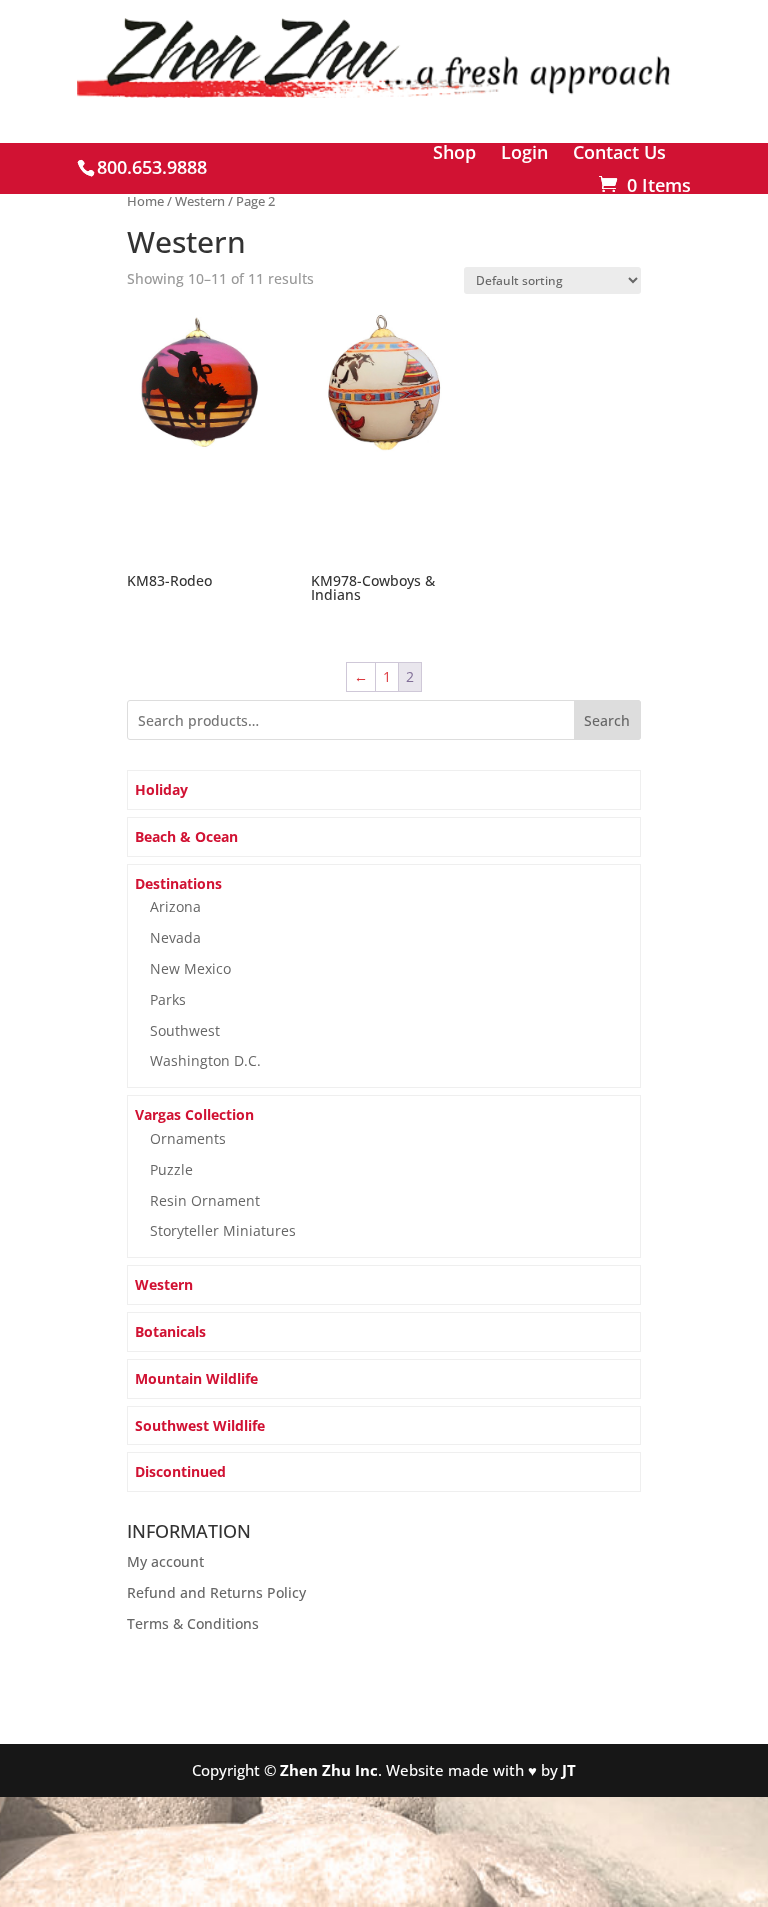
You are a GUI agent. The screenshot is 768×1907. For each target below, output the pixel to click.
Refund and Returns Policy (216, 1592)
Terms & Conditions (193, 1623)
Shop (454, 153)
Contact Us (619, 153)
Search (607, 720)
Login (524, 153)
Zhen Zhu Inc (329, 1770)
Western (200, 201)
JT (569, 1770)
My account (165, 1561)
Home (145, 201)
